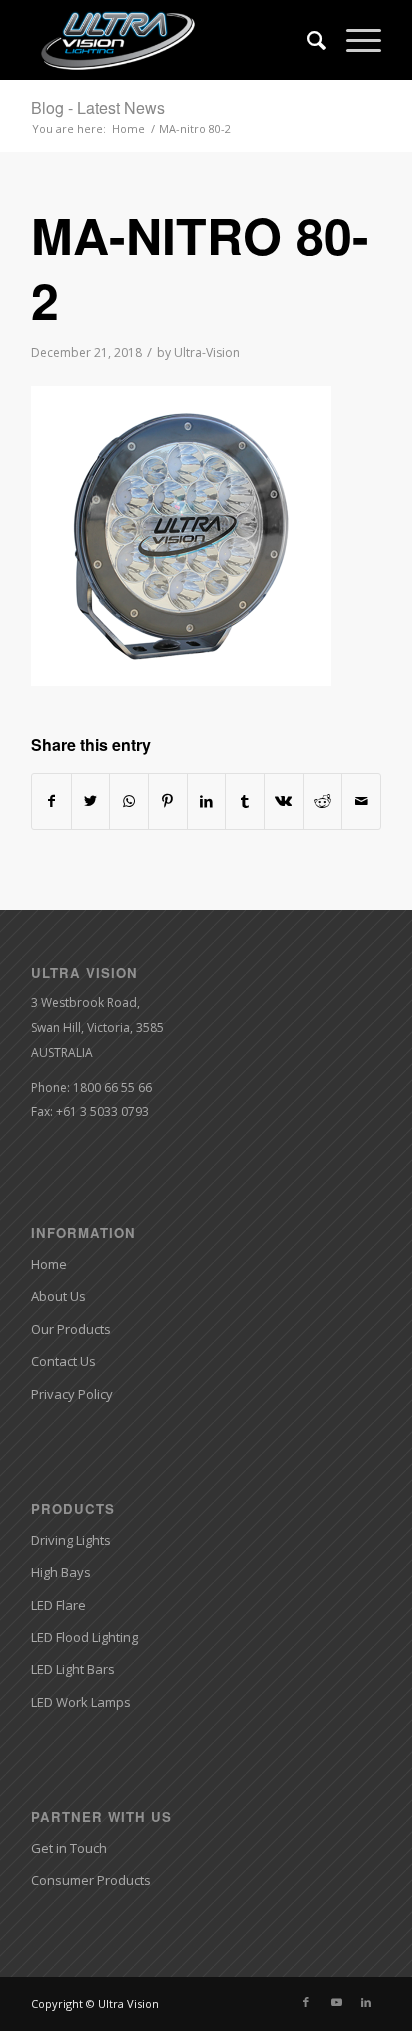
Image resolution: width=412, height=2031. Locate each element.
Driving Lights (71, 1540)
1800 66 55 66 (112, 1087)
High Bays (61, 1572)
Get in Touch (69, 1848)
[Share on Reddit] (323, 801)
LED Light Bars (73, 1669)
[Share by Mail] (361, 801)
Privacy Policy (72, 1394)
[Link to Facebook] (306, 2002)
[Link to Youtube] (336, 2002)
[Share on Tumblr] (245, 801)
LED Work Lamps (81, 1702)
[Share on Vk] (284, 801)
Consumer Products (91, 1880)
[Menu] (353, 40)
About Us (58, 1296)
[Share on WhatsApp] (129, 801)
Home (49, 1264)
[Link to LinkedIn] (366, 2002)
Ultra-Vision (207, 352)
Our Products (71, 1329)
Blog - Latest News (98, 107)
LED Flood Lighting (84, 1637)
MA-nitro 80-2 (200, 267)
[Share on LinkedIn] (207, 801)
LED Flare (58, 1605)
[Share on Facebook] (51, 801)
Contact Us (63, 1361)
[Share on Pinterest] (168, 801)
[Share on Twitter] (91, 801)
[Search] (306, 40)
